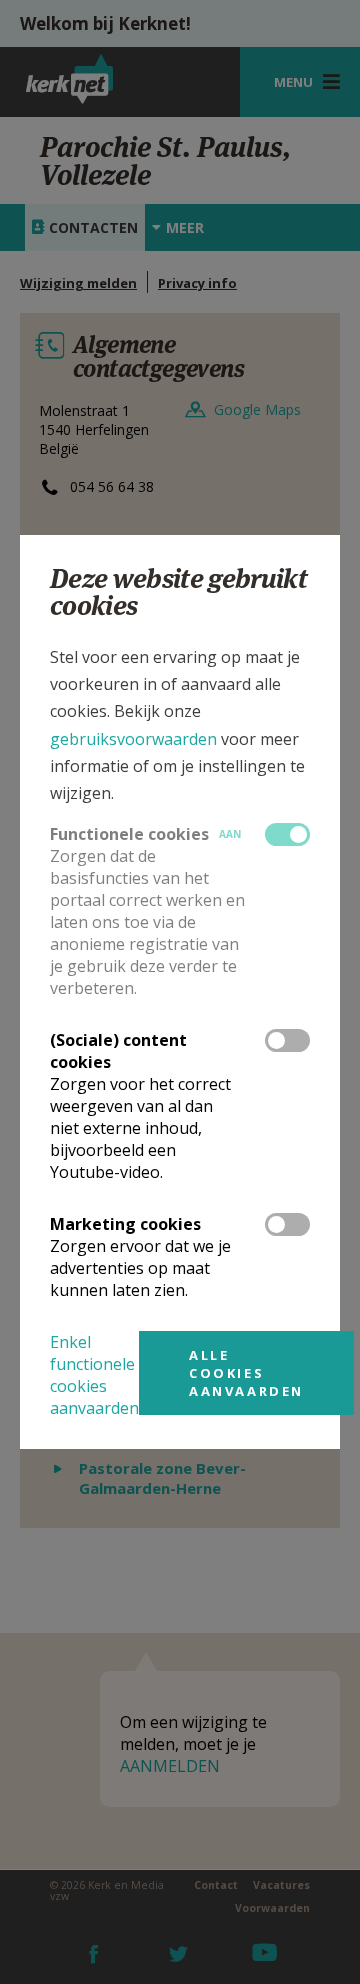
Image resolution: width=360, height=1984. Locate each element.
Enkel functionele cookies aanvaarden (94, 1375)
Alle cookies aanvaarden (246, 1373)
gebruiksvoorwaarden (133, 739)
